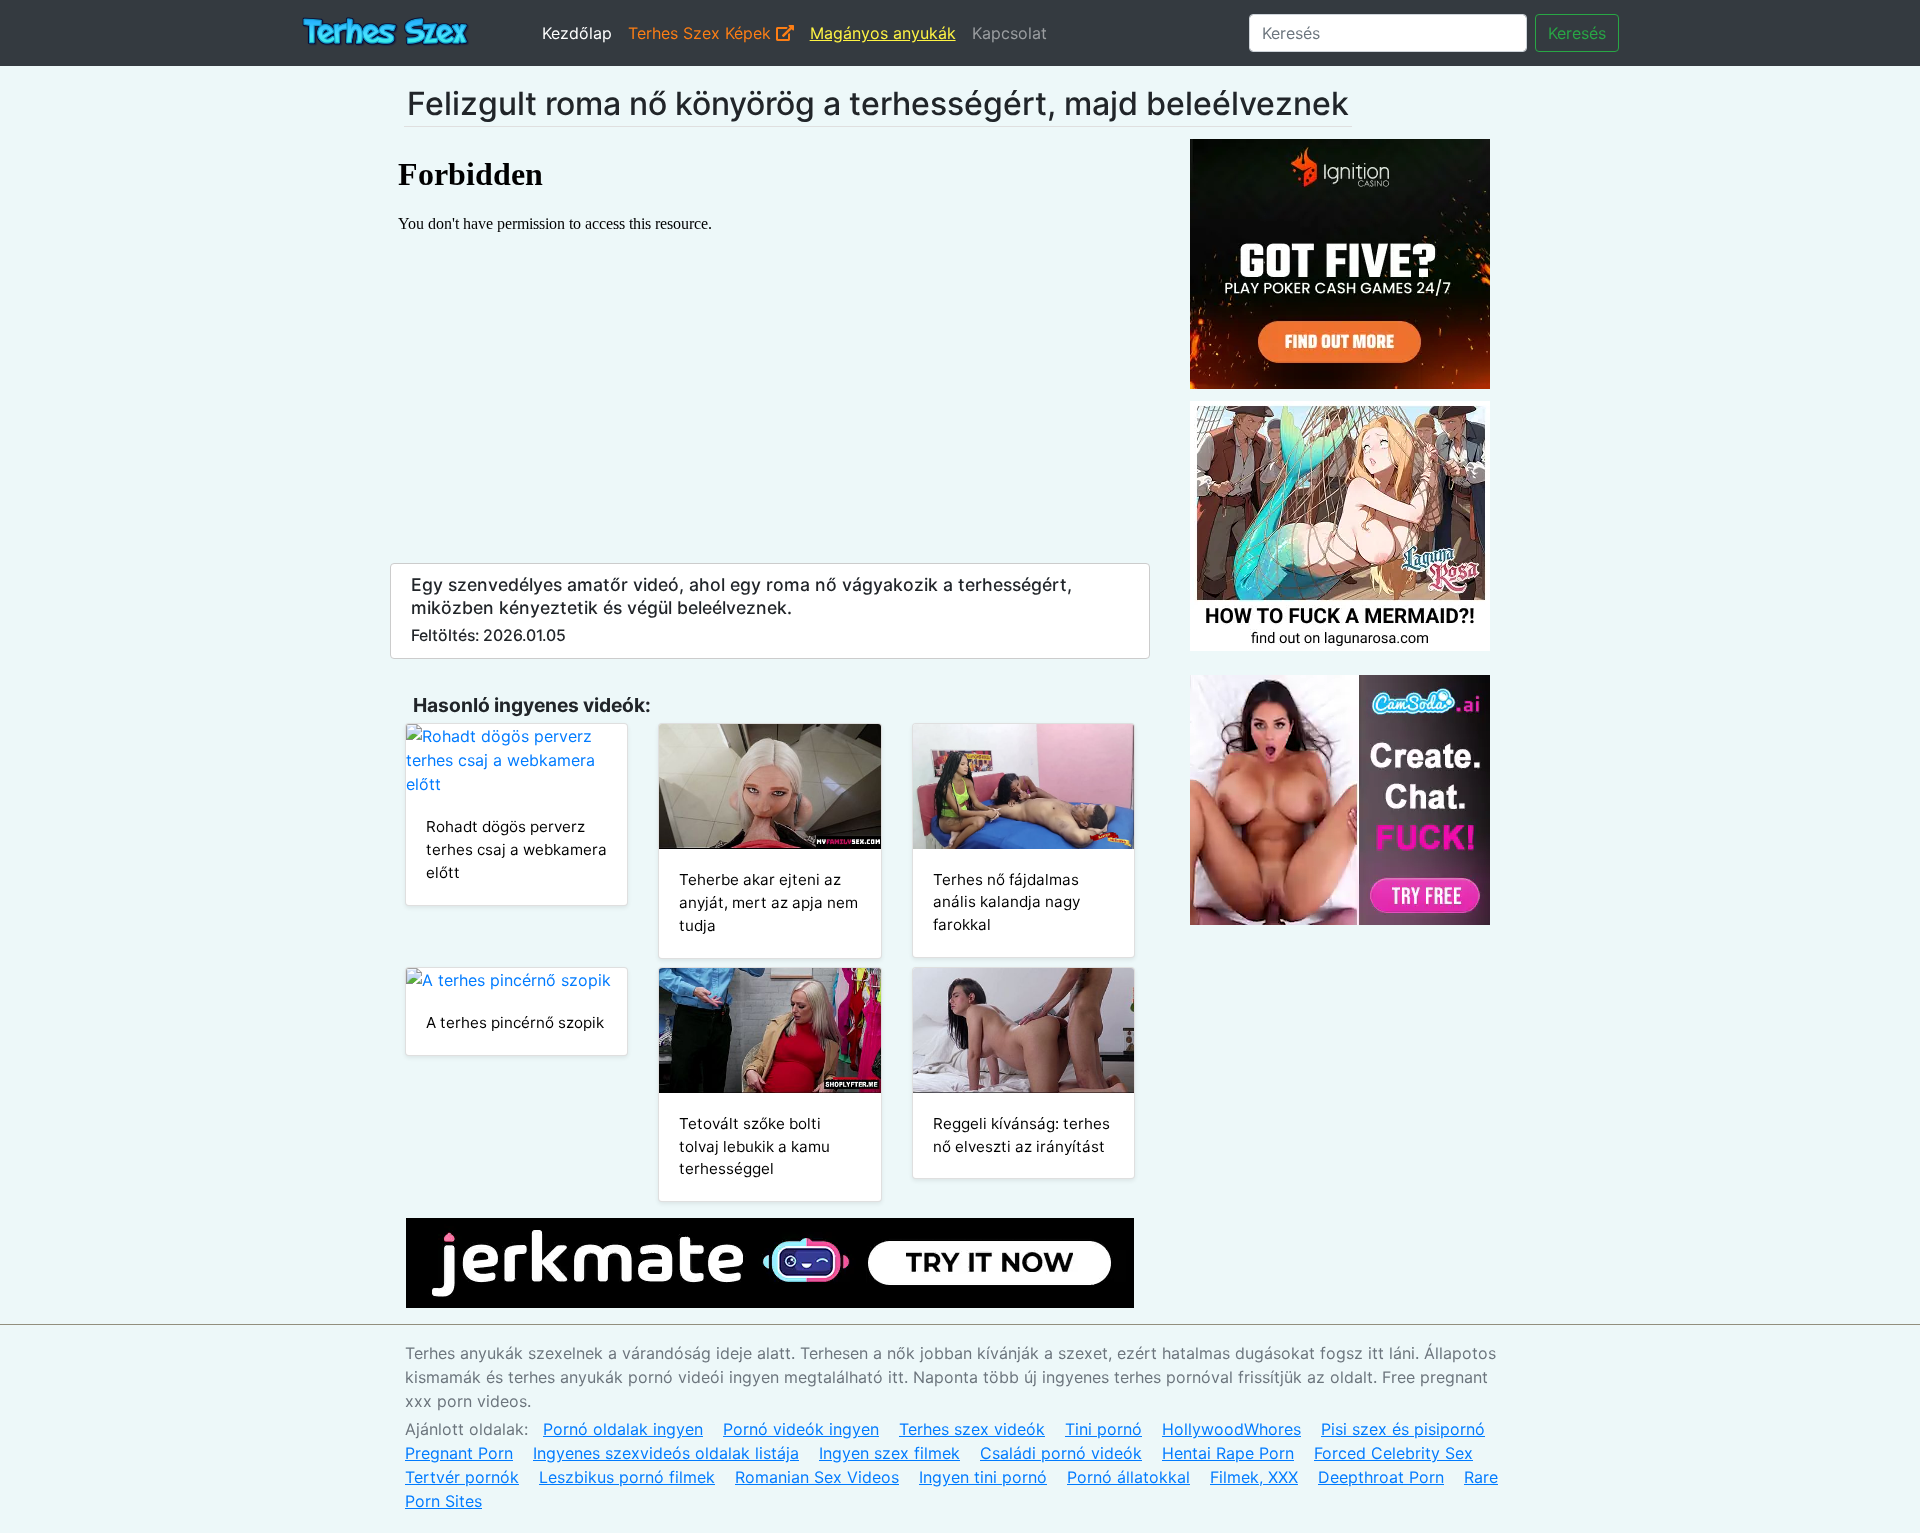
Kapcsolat (1009, 33)
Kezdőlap (577, 33)
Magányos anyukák (883, 33)
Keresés (1577, 33)
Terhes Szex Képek (702, 33)
